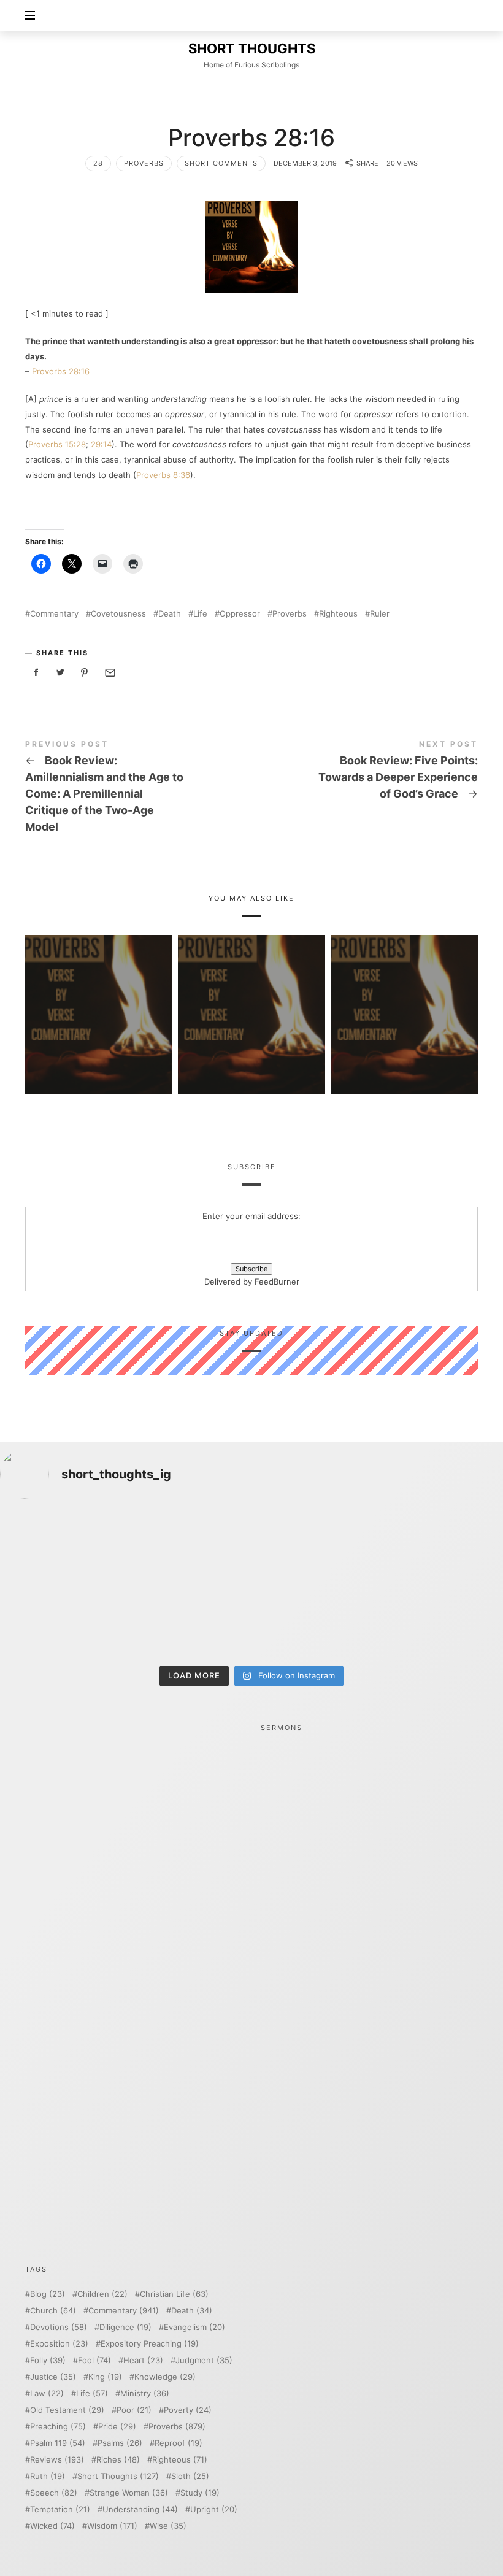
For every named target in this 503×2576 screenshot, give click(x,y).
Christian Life (174, 2294)
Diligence (125, 2327)
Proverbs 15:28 (57, 444)
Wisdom (112, 2526)
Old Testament (67, 2410)
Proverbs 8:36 (163, 475)
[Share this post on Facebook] (36, 673)
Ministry (145, 2393)
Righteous (338, 614)
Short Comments (221, 163)
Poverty (188, 2410)
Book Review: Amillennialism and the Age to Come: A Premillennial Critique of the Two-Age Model (138, 789)
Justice (53, 2377)
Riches (118, 2460)
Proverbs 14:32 (99, 997)
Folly (48, 2360)
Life (200, 614)
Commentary (54, 614)
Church (53, 2311)
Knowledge (165, 2377)
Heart (143, 2360)
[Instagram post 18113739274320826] (315, 1622)
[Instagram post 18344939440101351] (61, 1622)
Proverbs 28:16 (61, 371)
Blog (48, 2294)
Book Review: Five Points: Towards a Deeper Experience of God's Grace (365, 772)
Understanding (140, 2509)
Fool (94, 2360)
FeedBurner (277, 1282)
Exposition (59, 2344)
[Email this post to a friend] (109, 673)
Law (47, 2393)
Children (102, 2294)
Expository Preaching (150, 2344)
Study (200, 2493)
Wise (168, 2526)
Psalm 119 (58, 2443)
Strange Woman (129, 2493)
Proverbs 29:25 (404, 997)
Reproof (179, 2443)
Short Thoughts (118, 2476)
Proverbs (144, 163)
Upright (214, 2509)
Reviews (57, 2460)
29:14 (101, 444)
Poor (134, 2410)
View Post (99, 1032)
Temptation (60, 2509)
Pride (117, 2427)
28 (98, 163)
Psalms (120, 2443)
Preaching (58, 2427)
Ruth (48, 2476)
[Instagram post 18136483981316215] (188, 1622)
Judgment (204, 2360)
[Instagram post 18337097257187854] (188, 1548)
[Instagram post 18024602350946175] (315, 1548)
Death (170, 614)
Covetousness (118, 614)
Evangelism (194, 2327)
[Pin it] (85, 673)
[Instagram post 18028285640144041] (61, 1548)
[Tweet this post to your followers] (61, 673)
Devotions (59, 2327)
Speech (54, 2493)
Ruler (380, 614)
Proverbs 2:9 (251, 997)
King (105, 2377)
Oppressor (240, 614)
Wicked (52, 2526)
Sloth (190, 2476)
